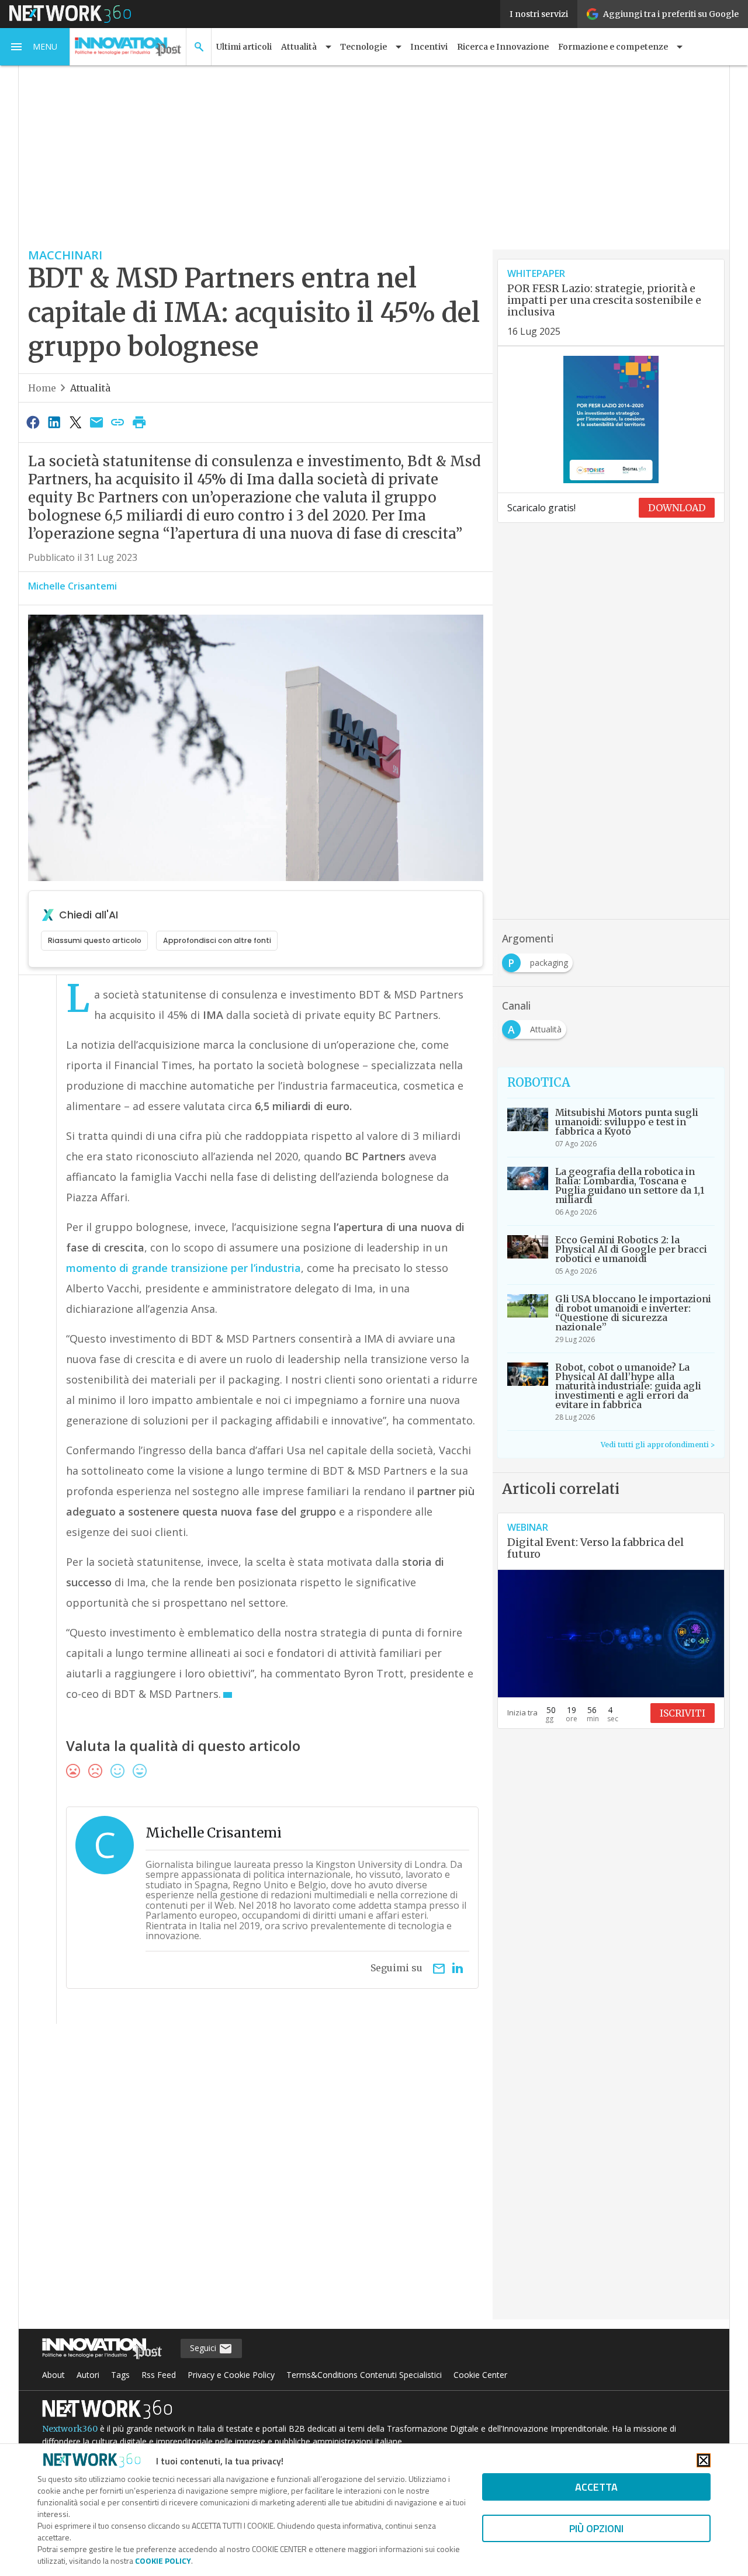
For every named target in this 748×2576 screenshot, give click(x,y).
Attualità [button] (299, 47)
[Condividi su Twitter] (75, 422)
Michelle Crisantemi (72, 586)
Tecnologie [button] (363, 47)
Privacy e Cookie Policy (231, 2375)
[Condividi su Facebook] (33, 422)
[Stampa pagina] (139, 422)
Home (42, 388)
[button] (35, 47)
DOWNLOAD (677, 508)
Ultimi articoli (244, 47)
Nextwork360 (70, 2429)
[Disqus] (256, 2179)
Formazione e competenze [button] (613, 47)
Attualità (90, 388)
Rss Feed (159, 2375)
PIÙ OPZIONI (596, 2528)
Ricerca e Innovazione (503, 47)
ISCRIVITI (683, 1713)
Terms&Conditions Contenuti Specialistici (364, 2375)
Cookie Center (480, 2375)
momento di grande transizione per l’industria (183, 1268)
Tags (120, 2375)
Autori (88, 2375)
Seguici (204, 2348)
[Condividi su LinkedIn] (54, 422)
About (53, 2375)
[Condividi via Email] (96, 422)
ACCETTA (596, 2487)
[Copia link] (118, 422)
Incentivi (429, 47)
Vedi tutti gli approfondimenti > (658, 1445)
